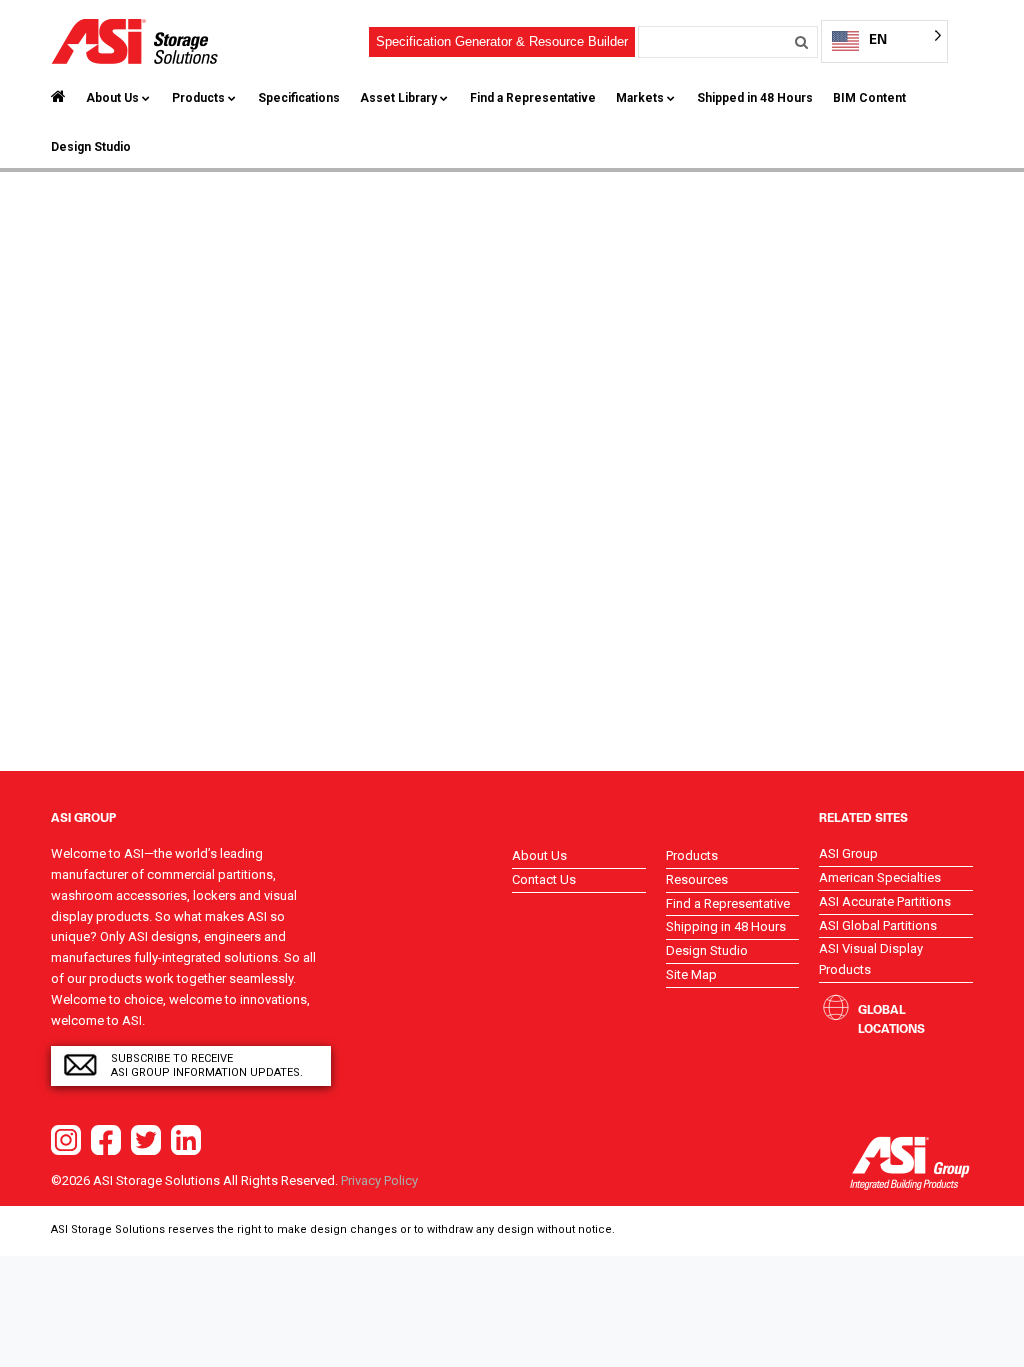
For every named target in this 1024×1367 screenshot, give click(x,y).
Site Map (691, 974)
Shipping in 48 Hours (726, 926)
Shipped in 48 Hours (755, 98)
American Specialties (880, 877)
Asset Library (398, 98)
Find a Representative (533, 98)
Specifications (299, 98)
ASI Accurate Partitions (885, 901)
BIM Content (869, 98)
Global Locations (891, 1018)
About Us (112, 98)
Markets (640, 98)
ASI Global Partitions (878, 925)
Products (198, 98)
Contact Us (544, 879)
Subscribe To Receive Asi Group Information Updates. (207, 1065)
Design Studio (91, 147)
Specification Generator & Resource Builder (502, 41)
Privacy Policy (379, 1180)
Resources (697, 879)
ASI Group (848, 853)
